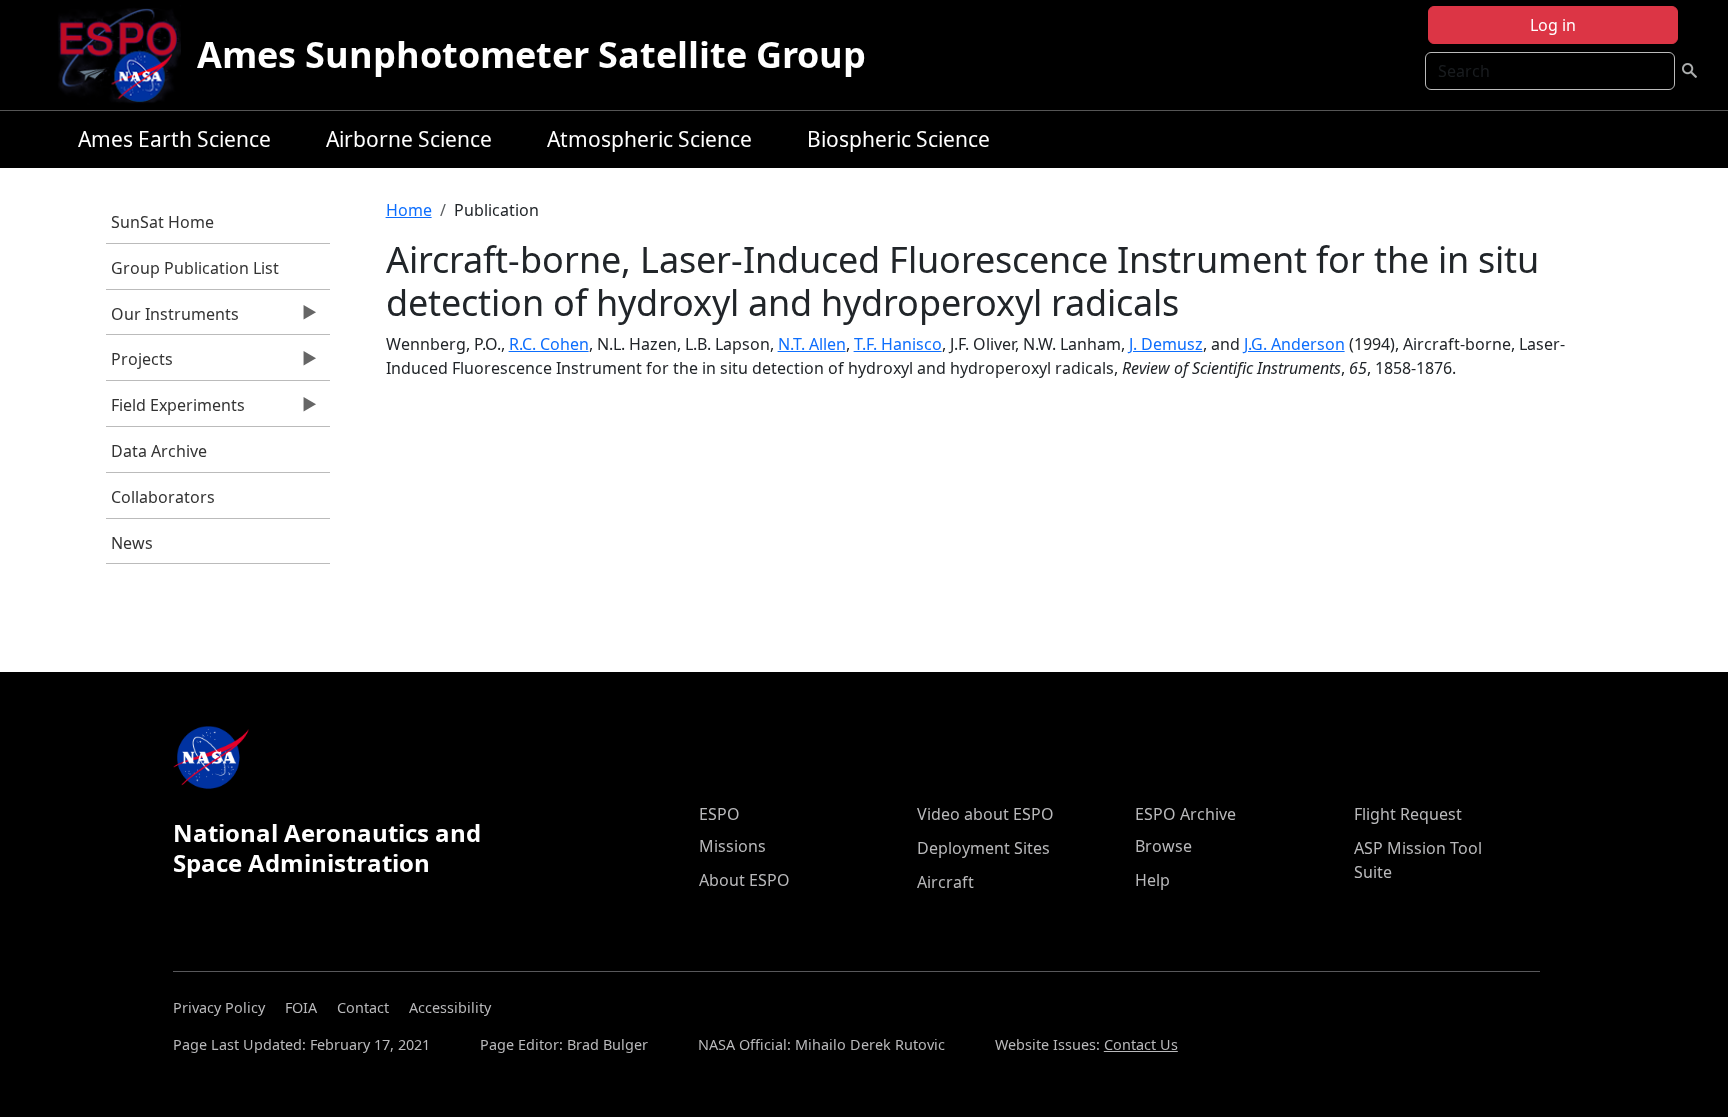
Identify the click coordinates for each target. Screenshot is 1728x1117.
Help (1152, 880)
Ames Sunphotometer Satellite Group (531, 54)
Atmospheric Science (649, 139)
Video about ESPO (985, 814)
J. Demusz (1166, 344)
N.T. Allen (812, 344)
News (132, 543)
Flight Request (1408, 814)
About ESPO (744, 880)
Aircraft (945, 882)
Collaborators (163, 497)
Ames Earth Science (174, 139)
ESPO (719, 814)
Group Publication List (195, 268)
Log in (1553, 25)
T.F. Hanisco (898, 344)
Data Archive (159, 451)
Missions (732, 846)
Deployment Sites (983, 848)
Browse (1163, 846)
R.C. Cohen (549, 344)
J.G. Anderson (1294, 344)
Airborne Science (409, 139)
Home (409, 210)
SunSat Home (162, 222)
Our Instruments (172, 319)
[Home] (126, 55)
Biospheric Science (898, 139)
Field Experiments (175, 410)
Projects (139, 364)
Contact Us (1141, 1044)
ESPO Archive (1185, 814)
